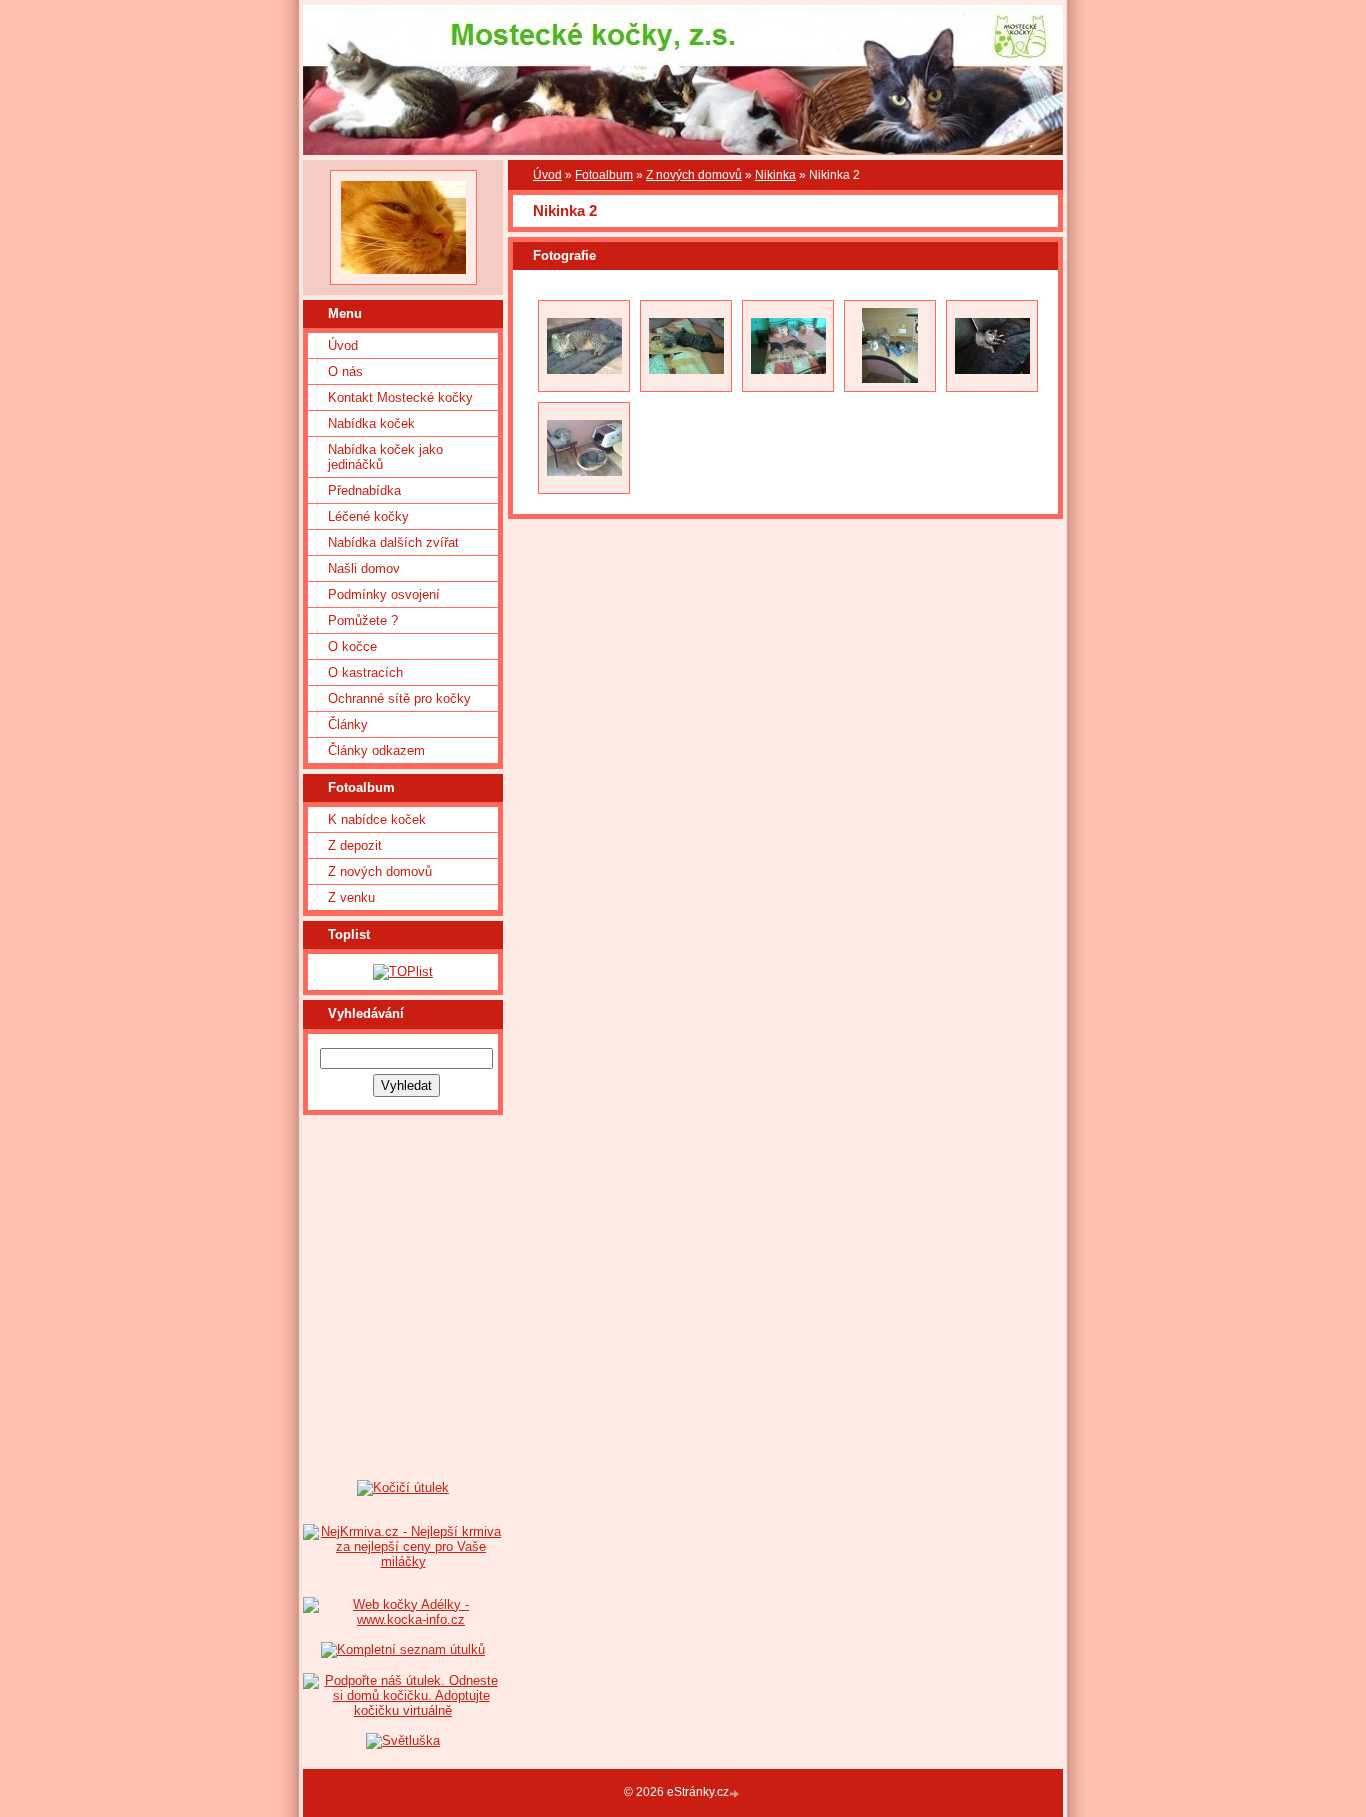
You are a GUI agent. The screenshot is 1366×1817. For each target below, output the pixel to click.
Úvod (343, 345)
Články (348, 724)
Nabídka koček (371, 423)
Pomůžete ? (363, 620)
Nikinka (775, 175)
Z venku (351, 897)
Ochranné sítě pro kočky (399, 698)
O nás (345, 371)
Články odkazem (376, 750)
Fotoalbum (604, 175)
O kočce (352, 646)
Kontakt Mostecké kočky (400, 397)
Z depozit (355, 845)
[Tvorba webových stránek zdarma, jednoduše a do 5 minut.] (736, 1793)
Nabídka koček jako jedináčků (385, 457)
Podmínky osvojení (384, 594)
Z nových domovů (380, 871)
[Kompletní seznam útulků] (403, 1649)
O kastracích (365, 672)
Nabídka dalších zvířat (393, 542)
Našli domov (364, 568)
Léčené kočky (368, 516)
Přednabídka (364, 490)
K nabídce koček (377, 819)
